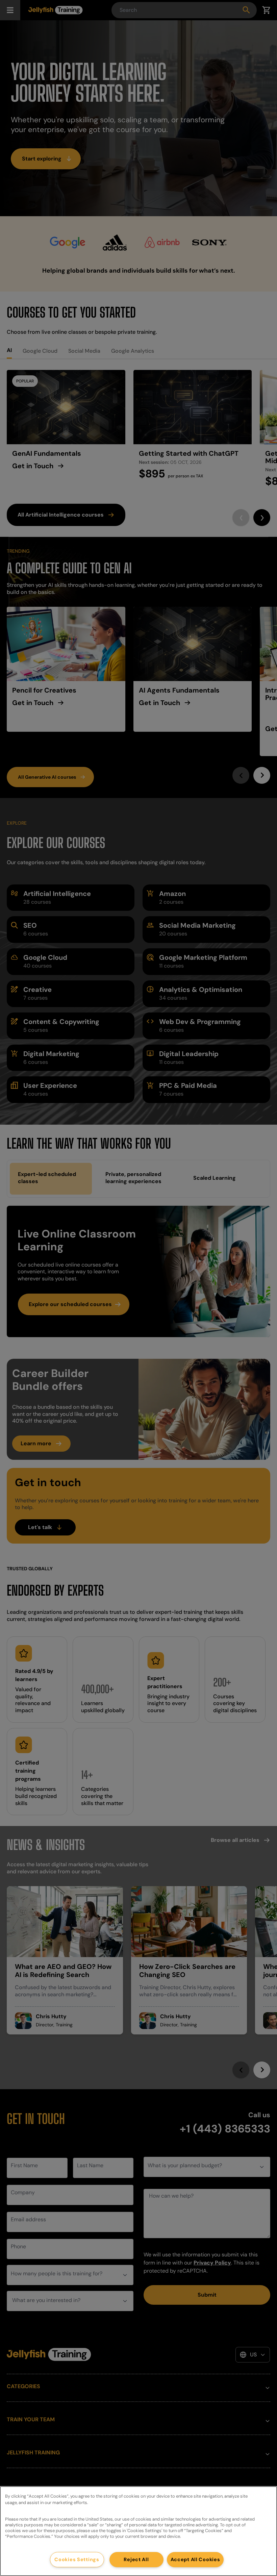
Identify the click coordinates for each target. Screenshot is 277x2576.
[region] (138, 2531)
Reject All (136, 2559)
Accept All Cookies (195, 2559)
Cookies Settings (77, 2559)
